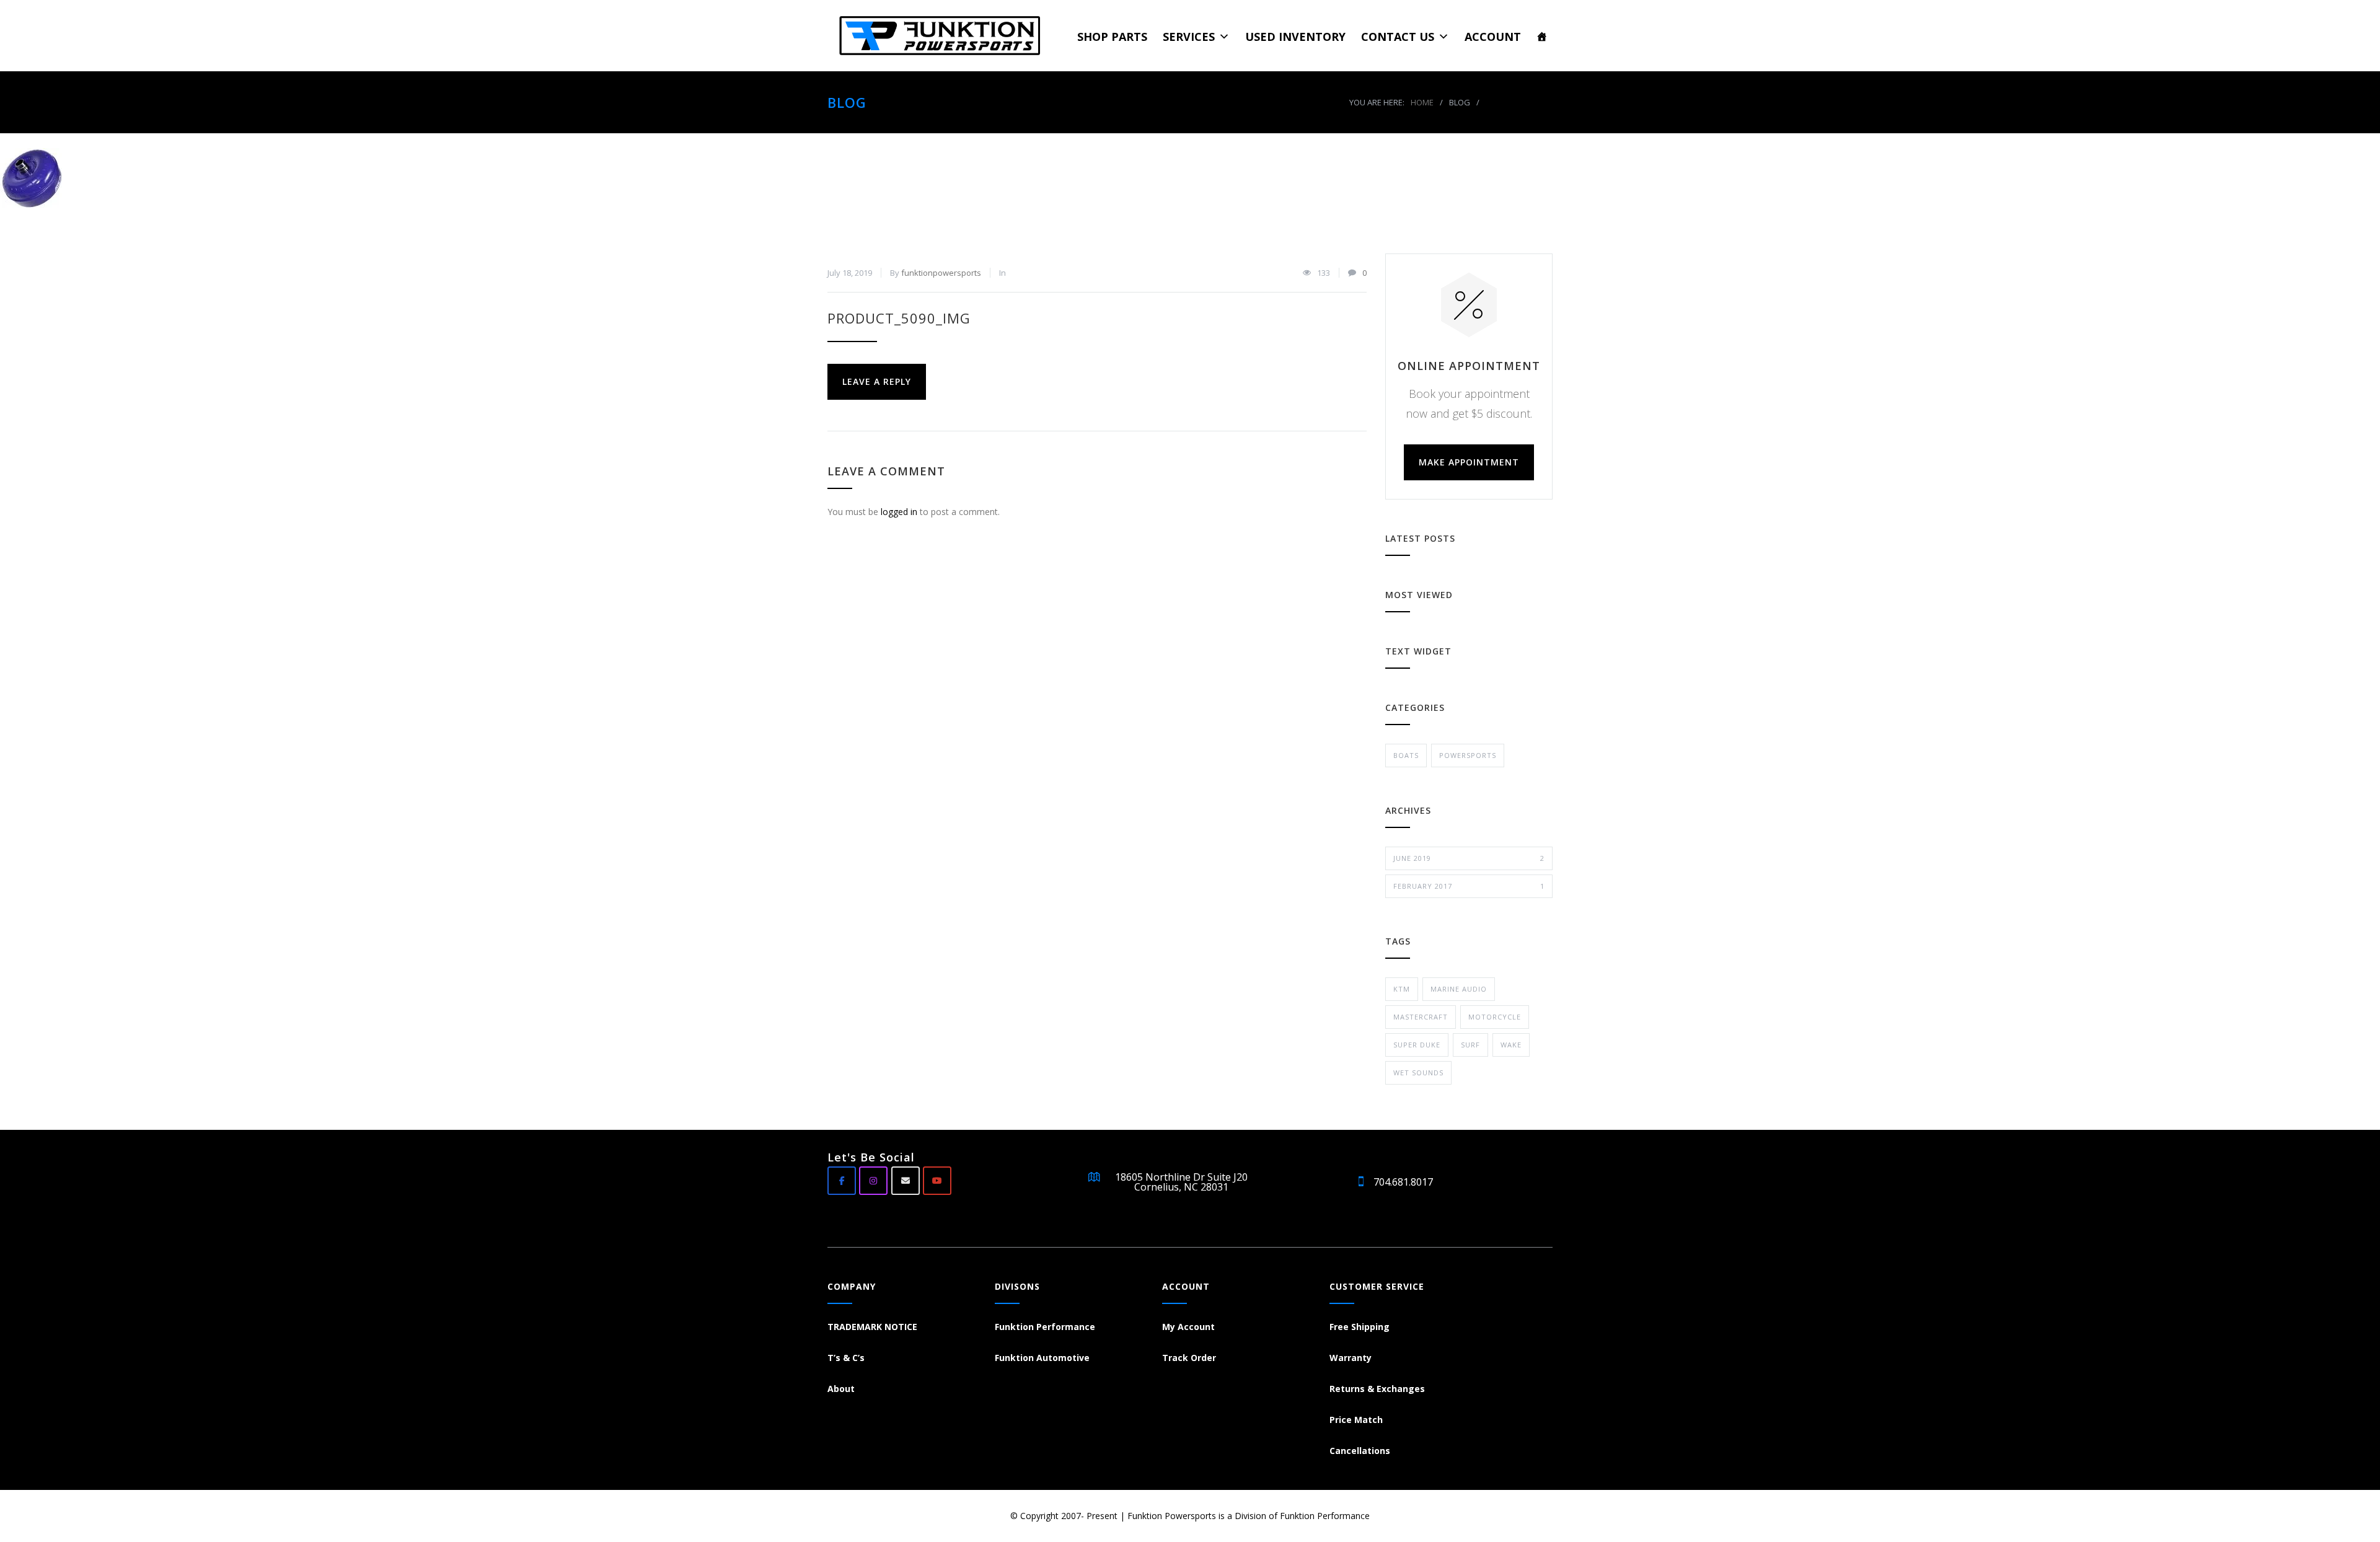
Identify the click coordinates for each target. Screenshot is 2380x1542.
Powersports (1468, 755)
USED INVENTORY (1295, 37)
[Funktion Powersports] (946, 36)
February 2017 (1469, 886)
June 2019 (1469, 858)
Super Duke (1417, 1045)
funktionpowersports (941, 273)
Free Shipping (1360, 1327)
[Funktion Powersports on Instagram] (873, 1181)
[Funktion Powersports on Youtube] (937, 1181)
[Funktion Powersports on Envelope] (906, 1181)
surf (1470, 1045)
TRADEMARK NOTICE (872, 1327)
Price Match (1356, 1420)
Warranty (1351, 1358)
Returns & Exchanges (1377, 1389)
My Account (1188, 1327)
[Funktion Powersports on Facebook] (842, 1181)
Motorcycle (1495, 1017)
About (841, 1389)
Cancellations (1360, 1451)
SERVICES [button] (1189, 37)
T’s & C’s (846, 1358)
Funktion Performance (1045, 1327)
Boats (1406, 755)
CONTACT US (1398, 37)
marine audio (1459, 989)
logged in (899, 512)
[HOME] (1542, 36)
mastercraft (1421, 1017)
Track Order (1189, 1358)
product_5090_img (899, 318)
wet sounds (1418, 1073)
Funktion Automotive (1042, 1358)
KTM (1402, 989)
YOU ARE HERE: (1377, 102)
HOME (1422, 102)
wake (1511, 1045)
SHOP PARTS (1112, 37)
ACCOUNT (1493, 37)
